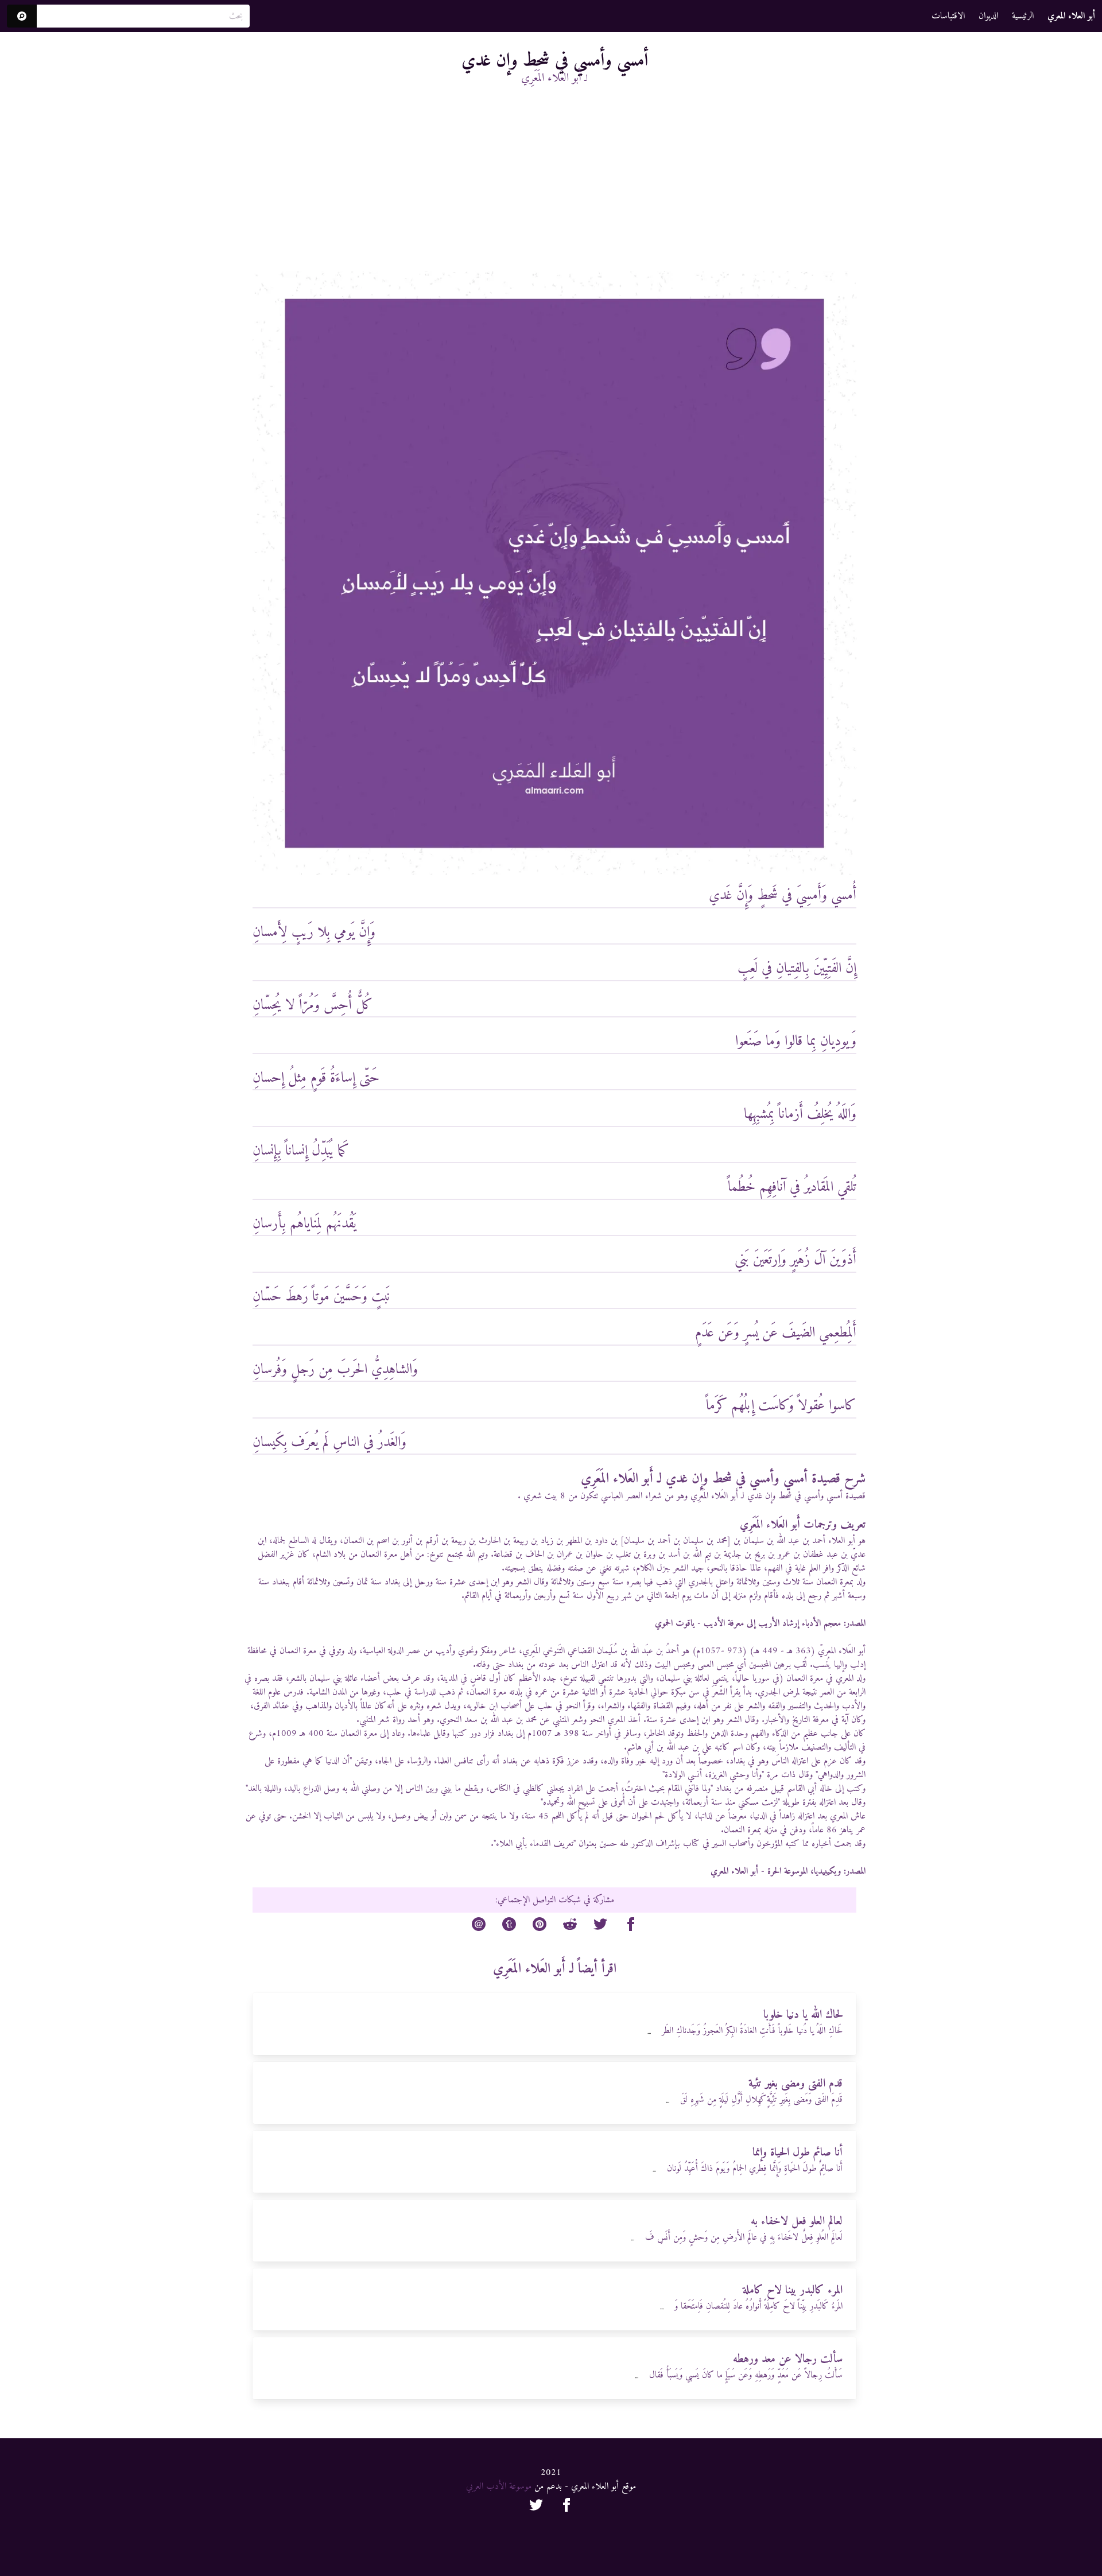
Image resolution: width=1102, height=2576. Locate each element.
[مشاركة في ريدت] (570, 1926)
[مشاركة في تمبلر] (509, 1926)
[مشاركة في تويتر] (600, 1926)
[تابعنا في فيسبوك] (566, 2507)
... (649, 2032)
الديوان (988, 16)
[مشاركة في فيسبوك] (631, 1926)
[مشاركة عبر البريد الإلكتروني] (479, 1926)
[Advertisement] (554, 185)
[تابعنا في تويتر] (536, 2507)
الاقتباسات (948, 16)
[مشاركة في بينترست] (540, 1926)
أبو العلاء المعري (734, 1871)
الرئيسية (1023, 16)
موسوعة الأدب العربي (499, 2486)
